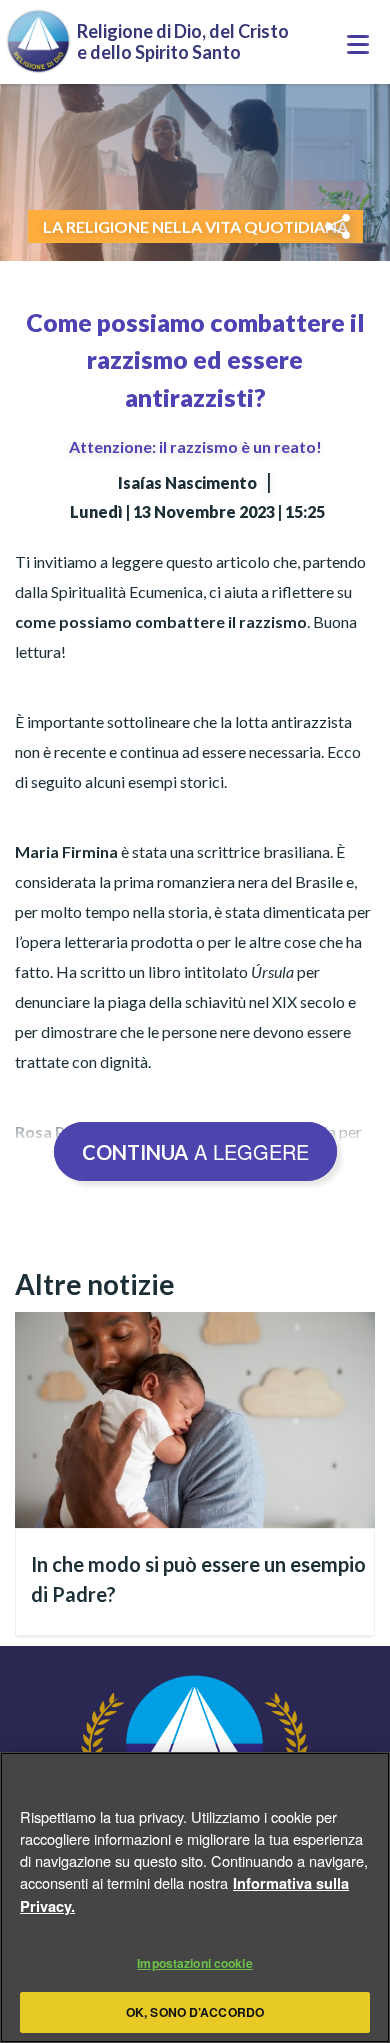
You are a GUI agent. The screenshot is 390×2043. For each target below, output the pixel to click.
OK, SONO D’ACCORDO (195, 2012)
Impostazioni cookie (194, 1963)
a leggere (195, 1151)
